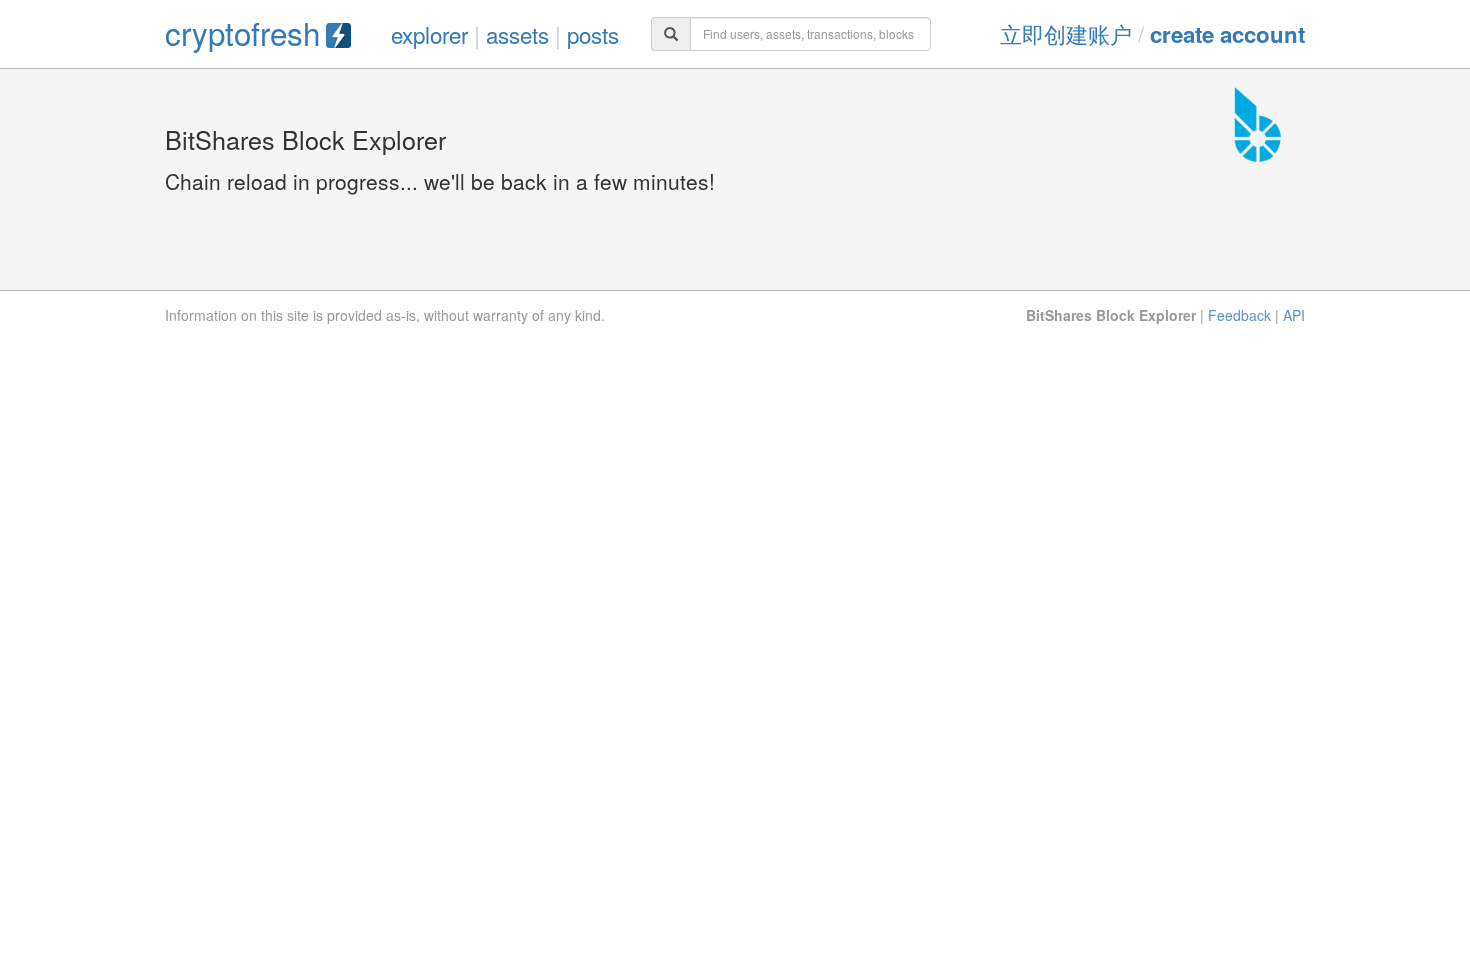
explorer (429, 34)
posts (593, 34)
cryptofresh (242, 32)
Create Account (1227, 34)
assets (517, 34)
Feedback (1239, 315)
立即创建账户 (1066, 33)
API (1294, 315)
